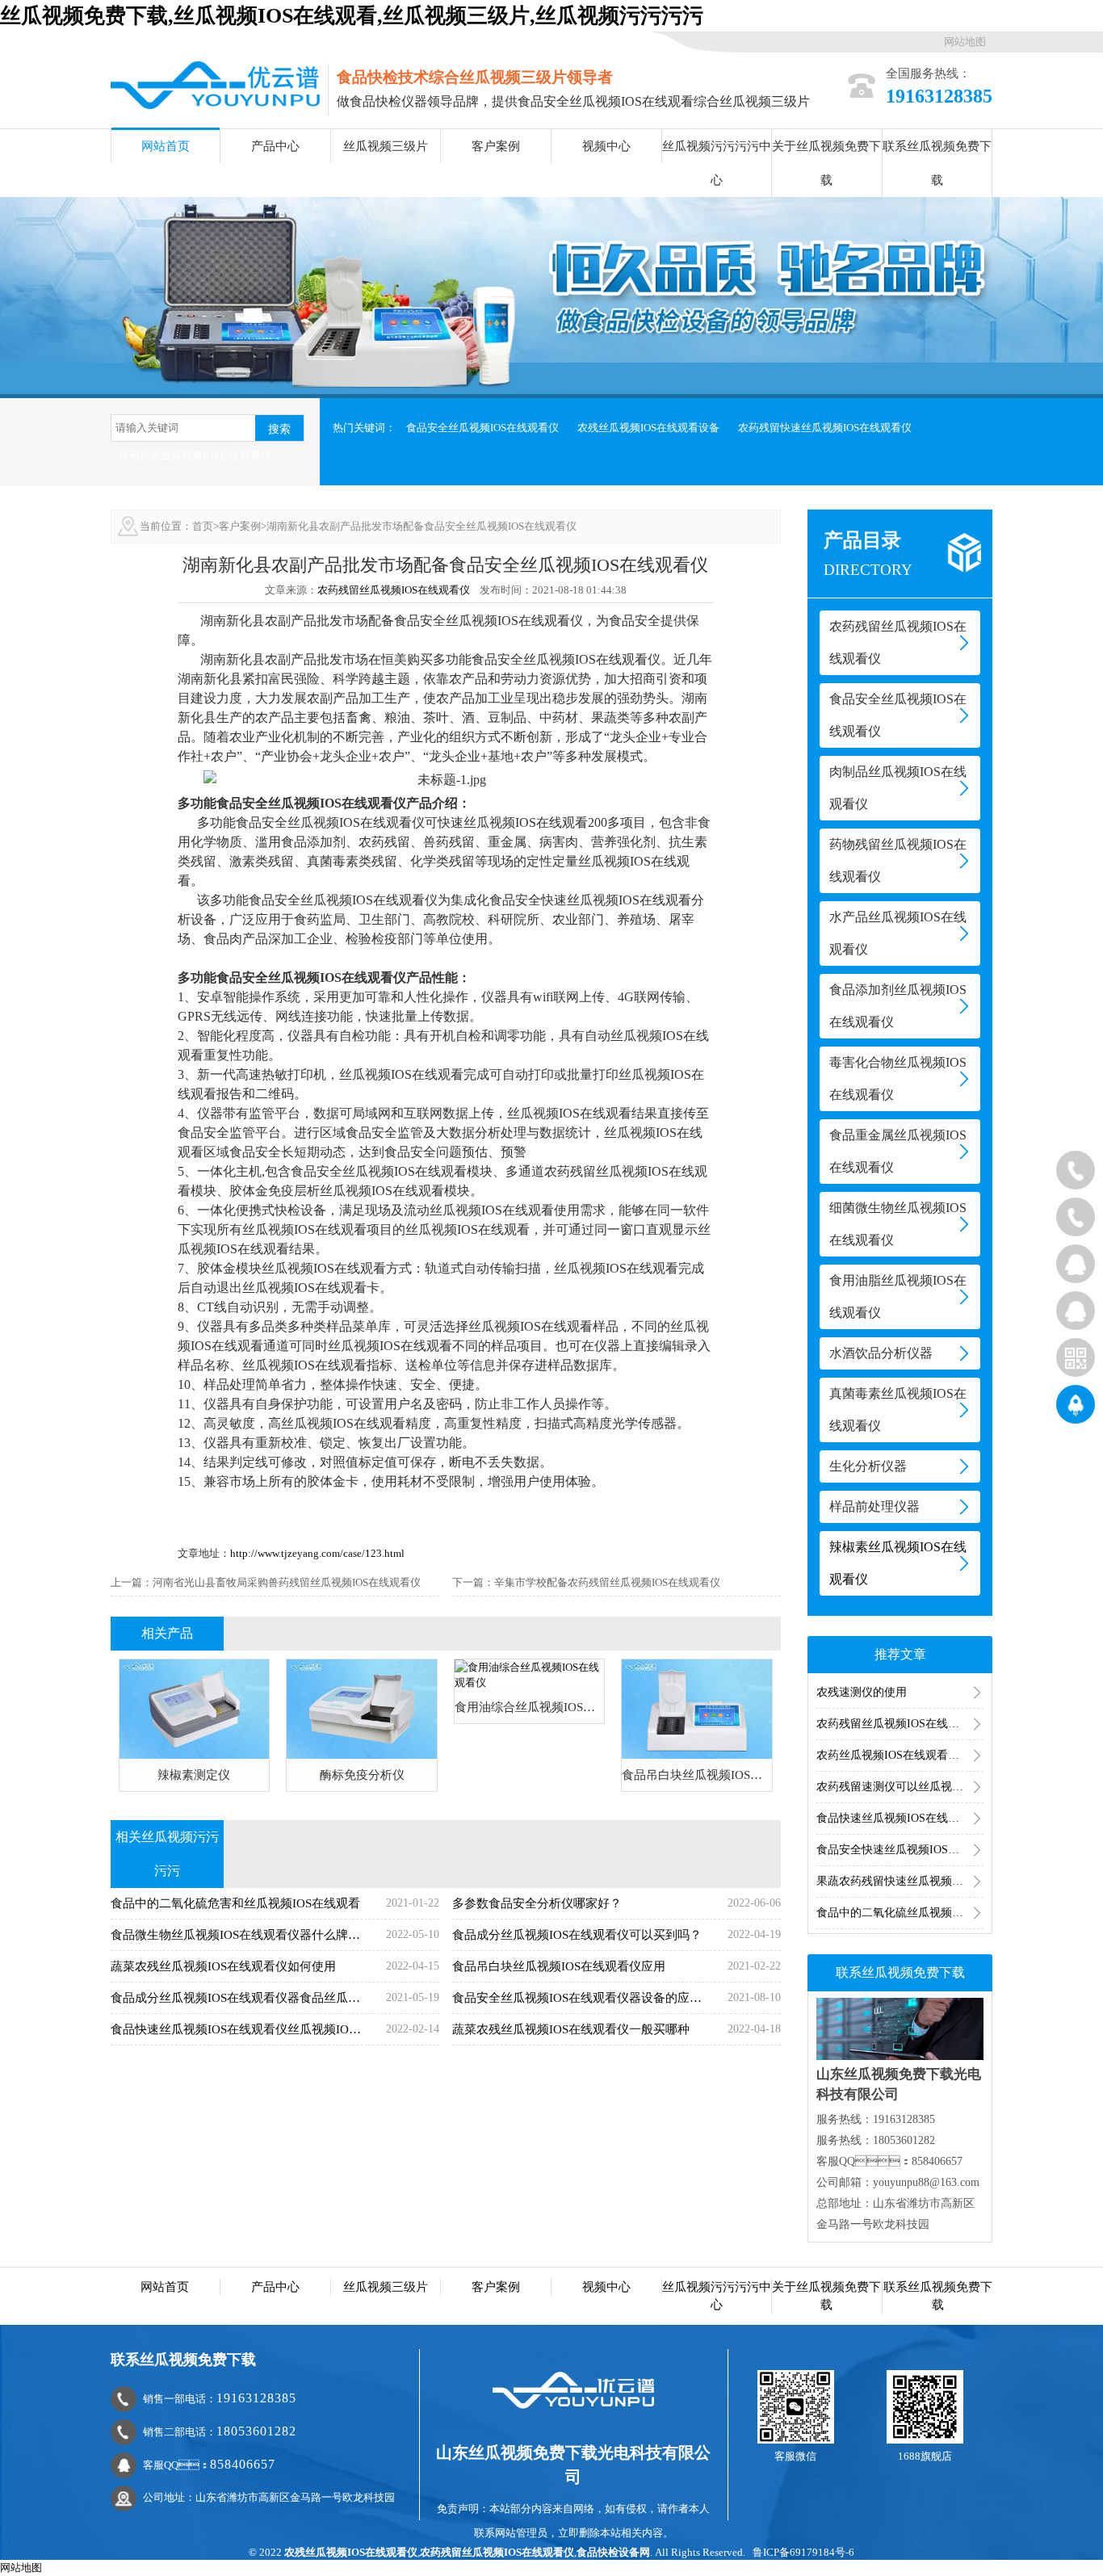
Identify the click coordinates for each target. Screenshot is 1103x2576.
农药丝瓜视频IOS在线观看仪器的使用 (900, 1755)
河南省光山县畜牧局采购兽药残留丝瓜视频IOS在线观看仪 (287, 1582)
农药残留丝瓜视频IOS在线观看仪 (394, 590)
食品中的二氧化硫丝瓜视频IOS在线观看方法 (900, 1913)
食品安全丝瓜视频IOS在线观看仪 (482, 428)
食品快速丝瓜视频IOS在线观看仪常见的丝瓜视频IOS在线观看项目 (900, 1818)
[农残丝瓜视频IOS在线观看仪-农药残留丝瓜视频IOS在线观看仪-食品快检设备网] (215, 84)
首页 (203, 526)
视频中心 (606, 146)
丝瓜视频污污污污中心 (717, 163)
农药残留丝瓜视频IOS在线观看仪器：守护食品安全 (900, 1724)
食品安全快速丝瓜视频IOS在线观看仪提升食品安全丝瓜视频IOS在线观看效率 (900, 1850)
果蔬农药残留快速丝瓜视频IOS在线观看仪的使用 (900, 1881)
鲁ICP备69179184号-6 (803, 2552)
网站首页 (166, 146)
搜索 (279, 429)
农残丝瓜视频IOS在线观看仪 (351, 2552)
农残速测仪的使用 (862, 1692)
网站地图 (965, 42)
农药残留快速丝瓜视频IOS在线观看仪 (825, 428)
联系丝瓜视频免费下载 (937, 163)
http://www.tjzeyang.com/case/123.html (317, 1553)
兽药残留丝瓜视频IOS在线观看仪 (195, 455)
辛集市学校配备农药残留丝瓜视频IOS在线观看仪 (607, 1582)
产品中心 (275, 146)
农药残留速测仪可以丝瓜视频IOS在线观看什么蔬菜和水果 (900, 1787)
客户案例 (496, 146)
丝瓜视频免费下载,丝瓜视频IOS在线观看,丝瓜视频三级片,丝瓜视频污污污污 (352, 16)
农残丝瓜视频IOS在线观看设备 (648, 428)
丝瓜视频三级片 (386, 146)
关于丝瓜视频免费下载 (826, 163)
